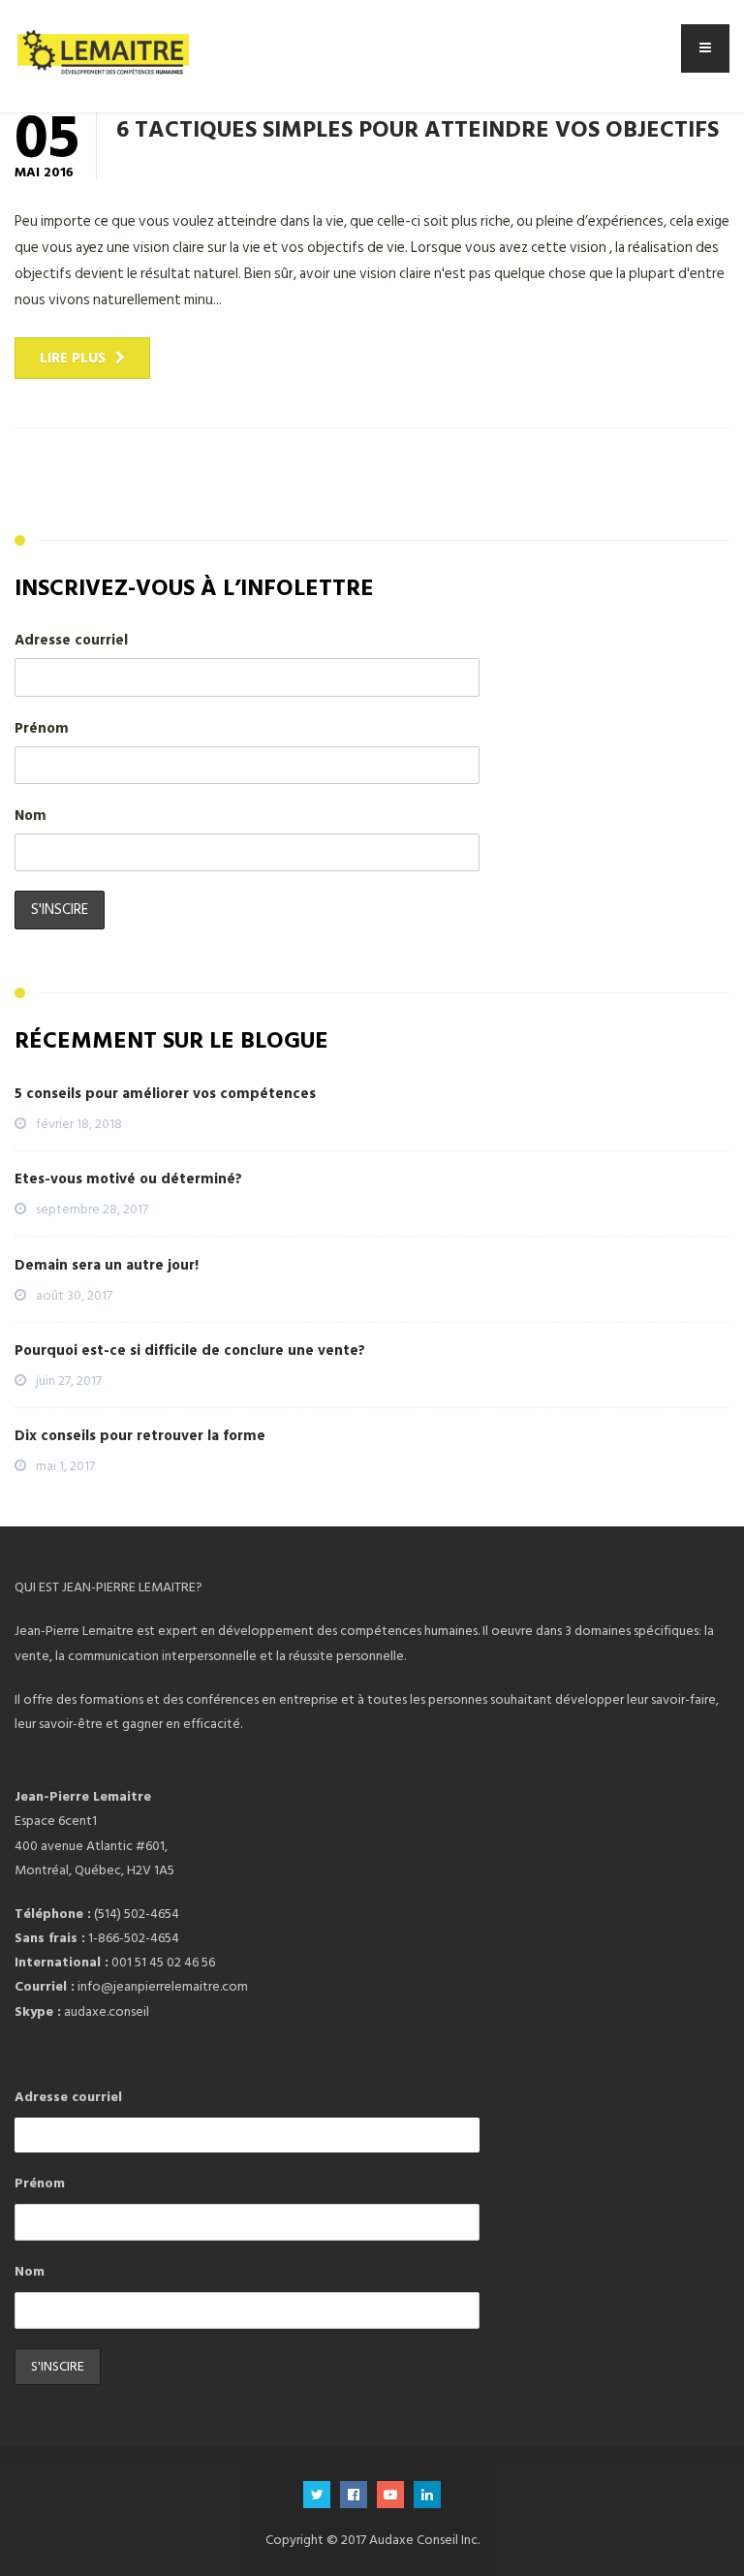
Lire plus (73, 358)
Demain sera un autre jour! (107, 1265)
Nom (31, 816)
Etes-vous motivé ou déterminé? (128, 1179)
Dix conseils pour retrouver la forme (140, 1436)
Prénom (42, 728)
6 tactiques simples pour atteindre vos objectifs (418, 128)
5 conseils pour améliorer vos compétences (165, 1094)
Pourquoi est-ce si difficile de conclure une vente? (190, 1351)
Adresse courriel (71, 640)
